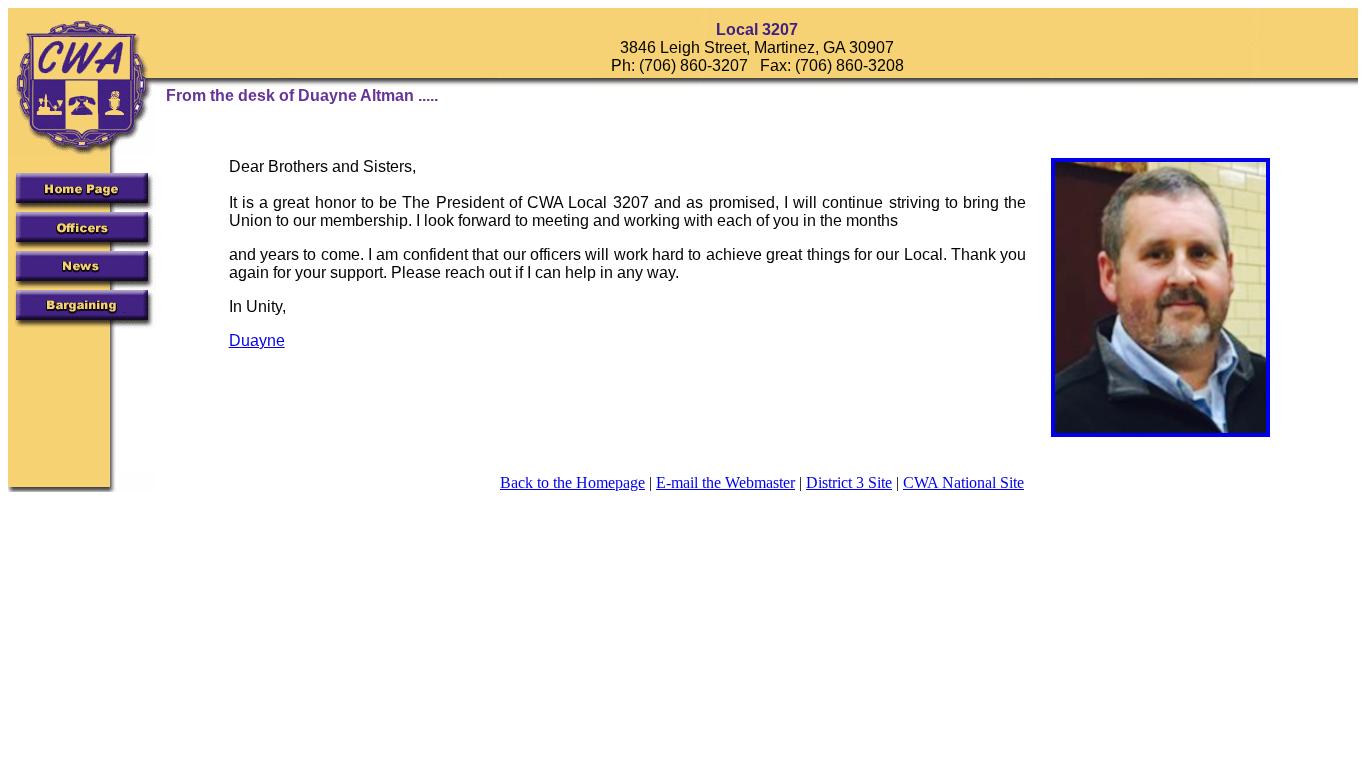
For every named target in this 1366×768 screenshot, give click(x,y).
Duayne (257, 340)
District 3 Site (849, 482)
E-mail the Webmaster (725, 482)
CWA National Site (963, 482)
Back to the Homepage (572, 482)
